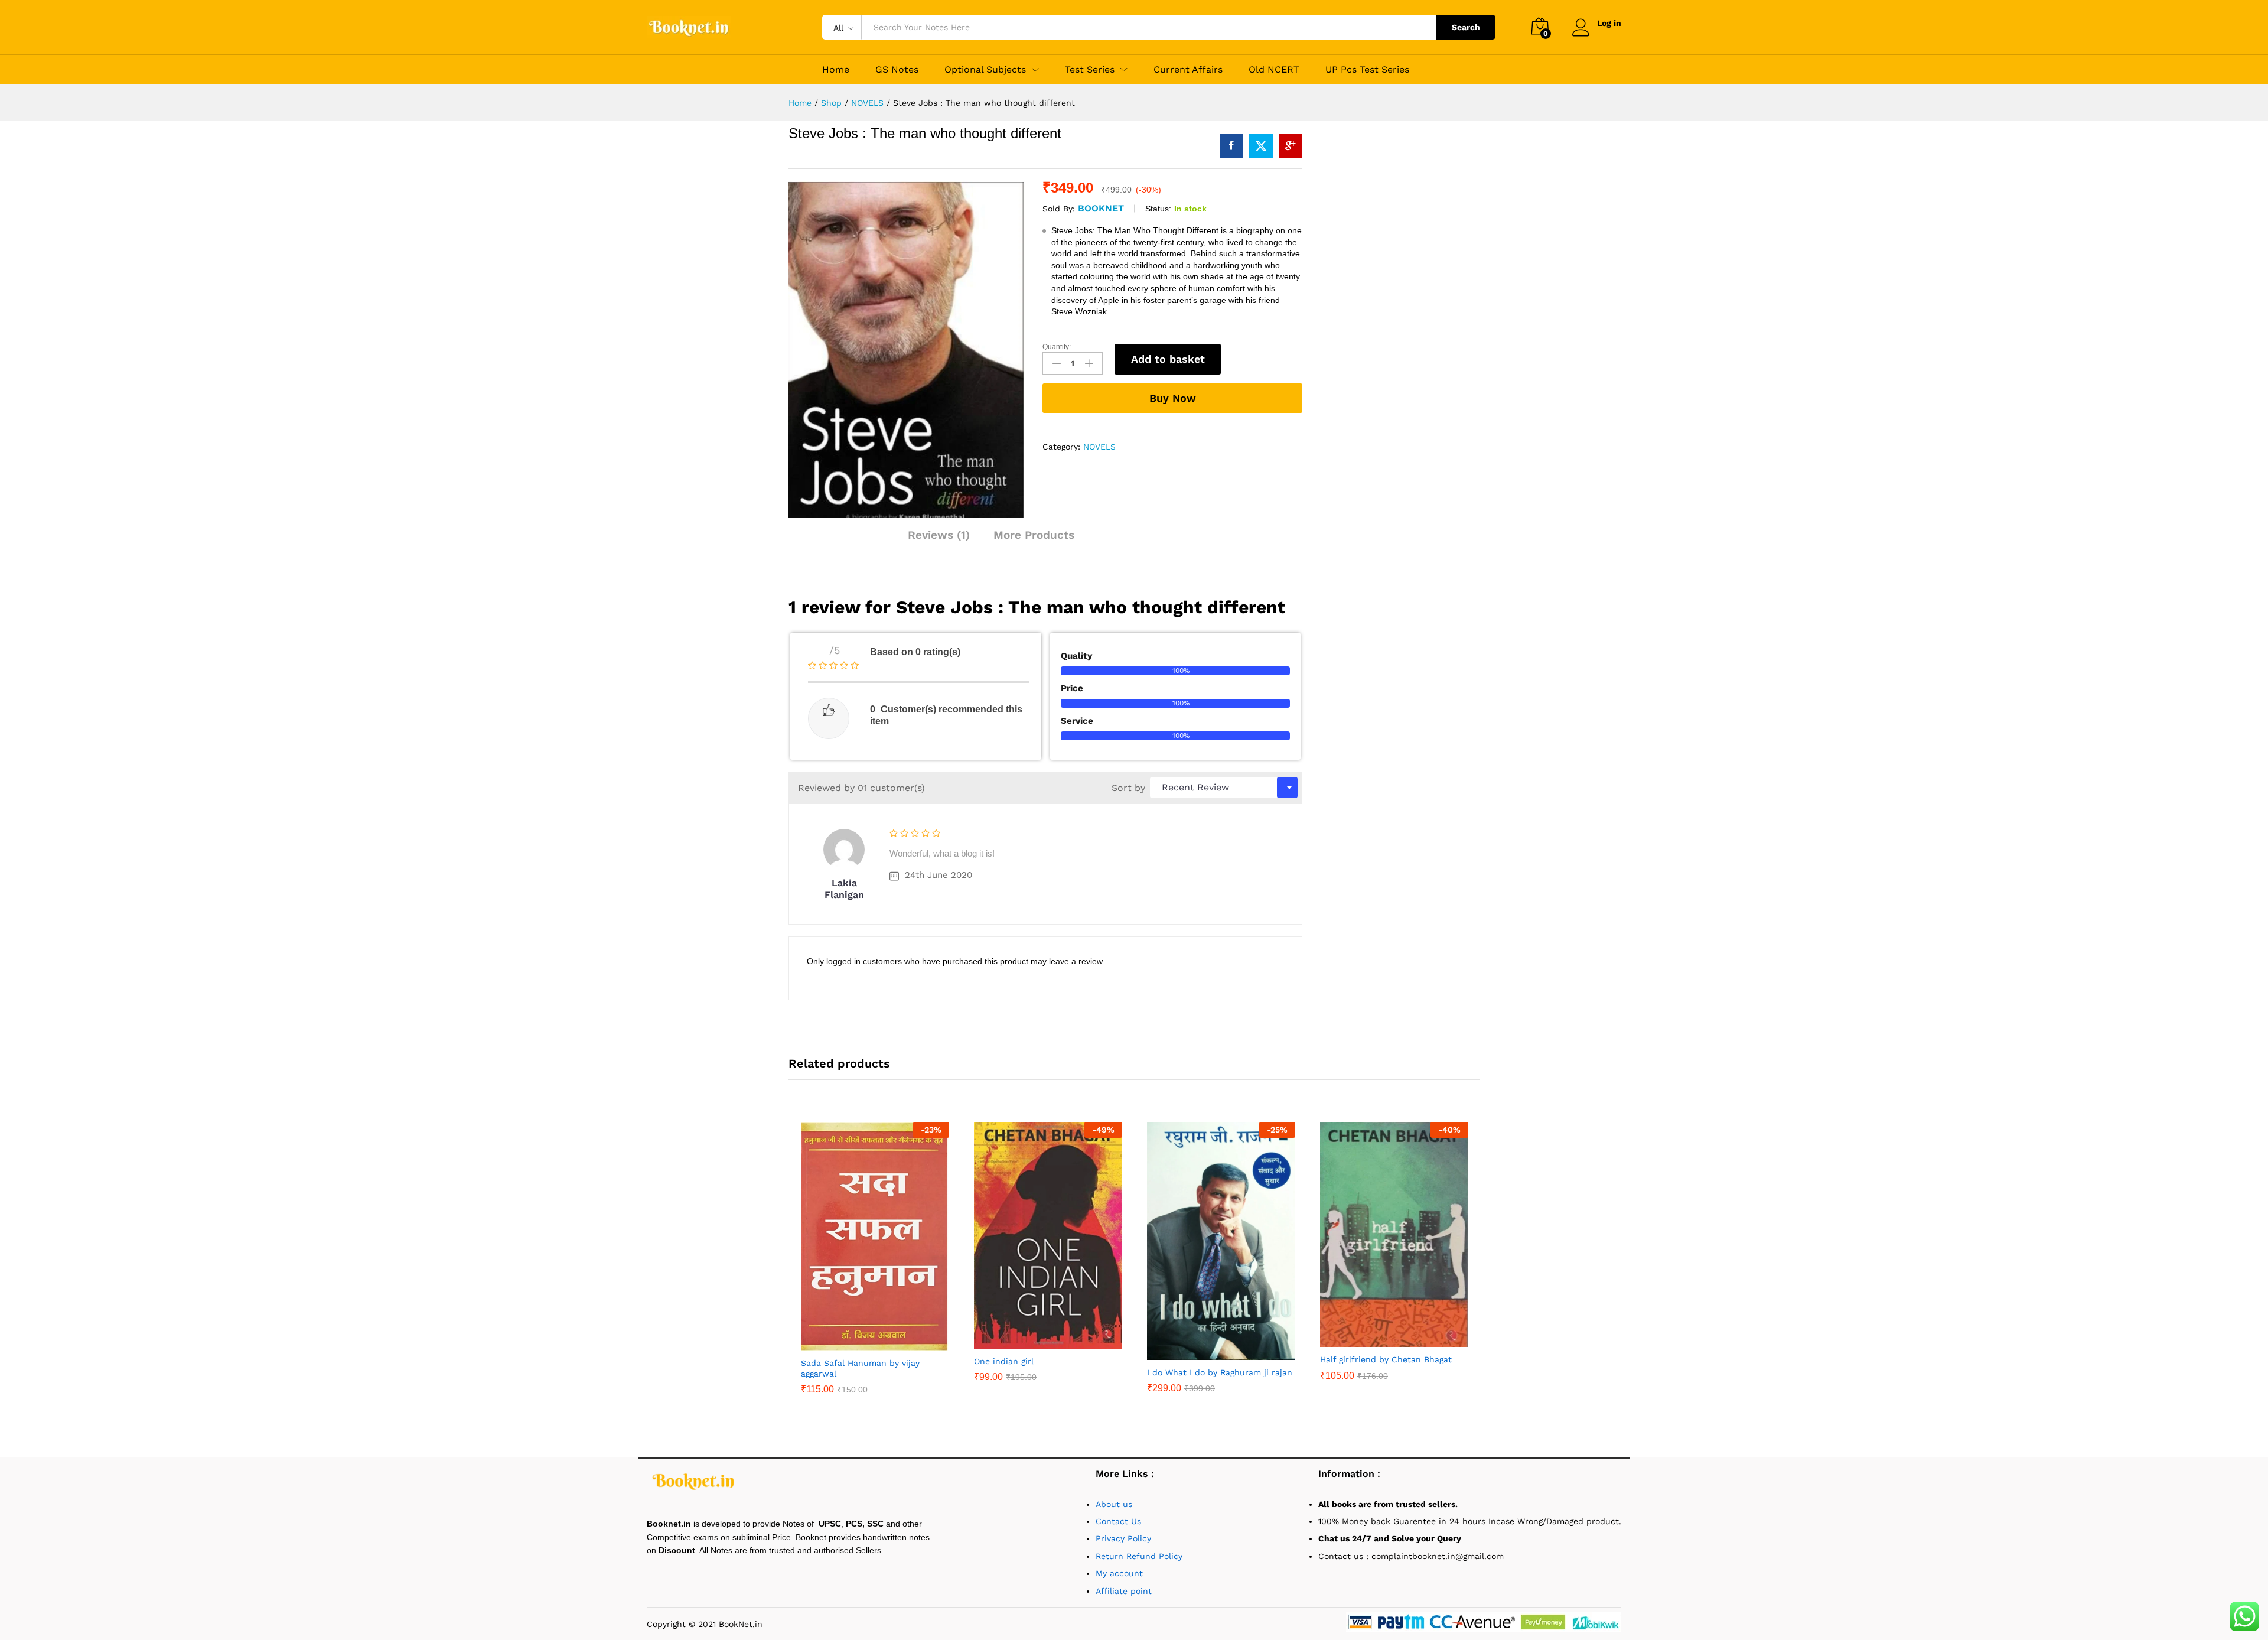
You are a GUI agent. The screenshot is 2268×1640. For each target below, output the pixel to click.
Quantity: (1057, 347)
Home (836, 70)
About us (1115, 1504)
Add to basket (1168, 359)
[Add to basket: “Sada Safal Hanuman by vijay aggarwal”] (862, 1343)
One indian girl (1004, 1361)
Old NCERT (1274, 70)
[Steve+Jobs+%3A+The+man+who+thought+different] (1261, 146)
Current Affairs (1188, 70)
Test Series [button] (1090, 70)
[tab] (945, 540)
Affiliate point (1124, 1591)
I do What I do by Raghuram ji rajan (1220, 1372)
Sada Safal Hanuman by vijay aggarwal (860, 1368)
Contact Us (1118, 1521)
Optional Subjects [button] (985, 70)
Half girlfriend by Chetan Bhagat (1386, 1359)
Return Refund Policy (1139, 1556)
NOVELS (1099, 447)
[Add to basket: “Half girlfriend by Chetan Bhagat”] (1381, 1340)
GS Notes (897, 70)
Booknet (1101, 208)
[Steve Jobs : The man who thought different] (1231, 146)
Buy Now (1173, 398)
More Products (1034, 535)
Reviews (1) (939, 535)
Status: (1158, 209)
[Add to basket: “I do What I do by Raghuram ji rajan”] (1208, 1353)
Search (1466, 27)
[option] (875, 1267)
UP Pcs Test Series (1367, 70)
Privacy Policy (1123, 1538)
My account (1119, 1573)
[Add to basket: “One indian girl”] (1035, 1342)
